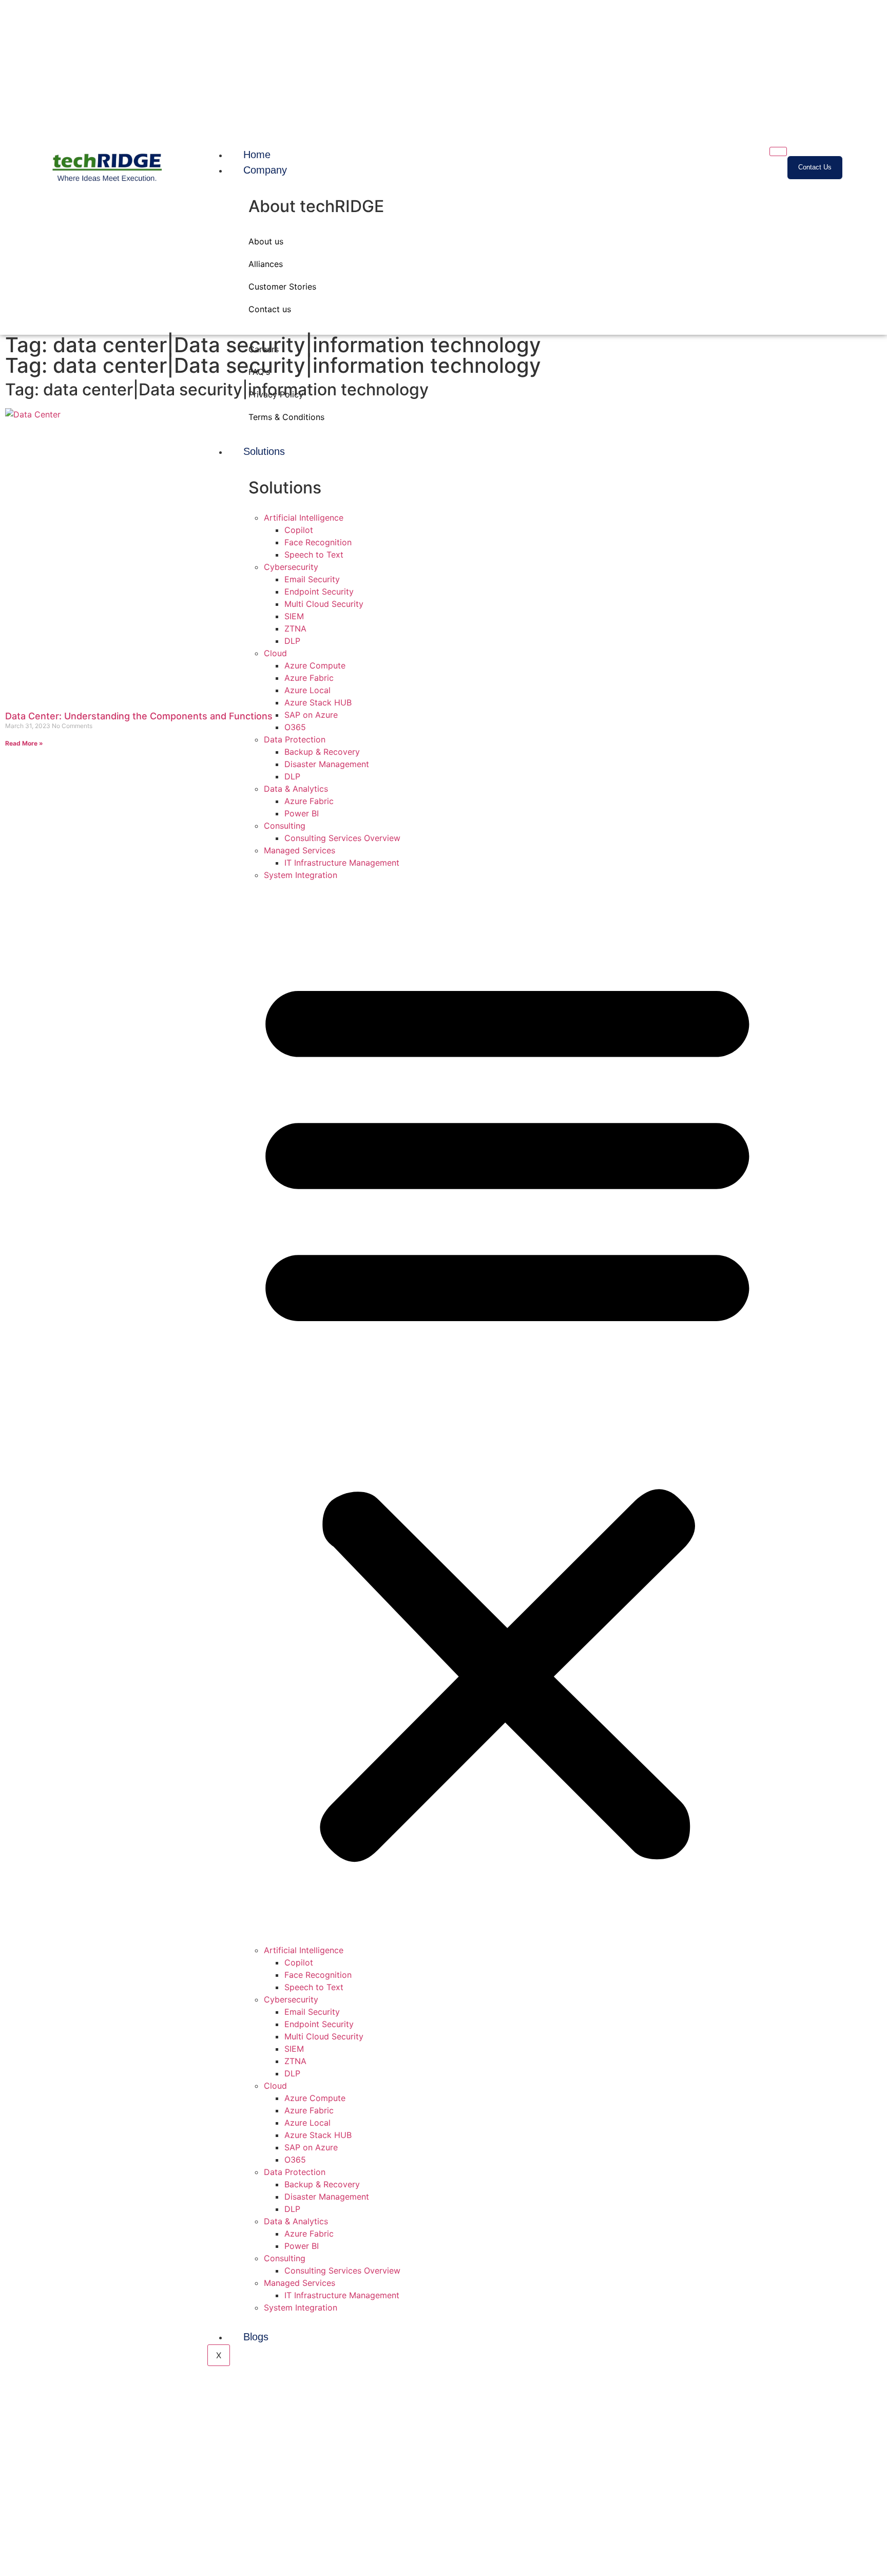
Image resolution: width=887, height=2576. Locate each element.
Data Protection (295, 2172)
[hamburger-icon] (778, 151)
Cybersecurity (291, 1999)
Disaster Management (327, 764)
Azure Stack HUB (318, 2135)
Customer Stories (282, 287)
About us (266, 241)
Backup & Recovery (322, 752)
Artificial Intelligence (304, 1950)
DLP (292, 776)
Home (257, 155)
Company (265, 170)
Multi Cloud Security (324, 2036)
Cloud (275, 2086)
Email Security (312, 2012)
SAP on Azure (311, 2147)
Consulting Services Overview (342, 838)
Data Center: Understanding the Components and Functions (139, 716)
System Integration (301, 875)
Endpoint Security (319, 2024)
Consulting (285, 826)
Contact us (270, 309)
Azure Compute (315, 2098)
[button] (507, 1412)
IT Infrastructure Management (342, 863)
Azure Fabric (309, 801)
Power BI (302, 813)
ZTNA (295, 2061)
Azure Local (307, 2123)
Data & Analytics (296, 789)
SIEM (294, 2049)
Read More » (24, 743)
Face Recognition (318, 1975)
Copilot (299, 1962)
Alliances (266, 264)
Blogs (256, 2337)
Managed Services (300, 850)
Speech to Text (314, 1987)
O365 (295, 2160)
